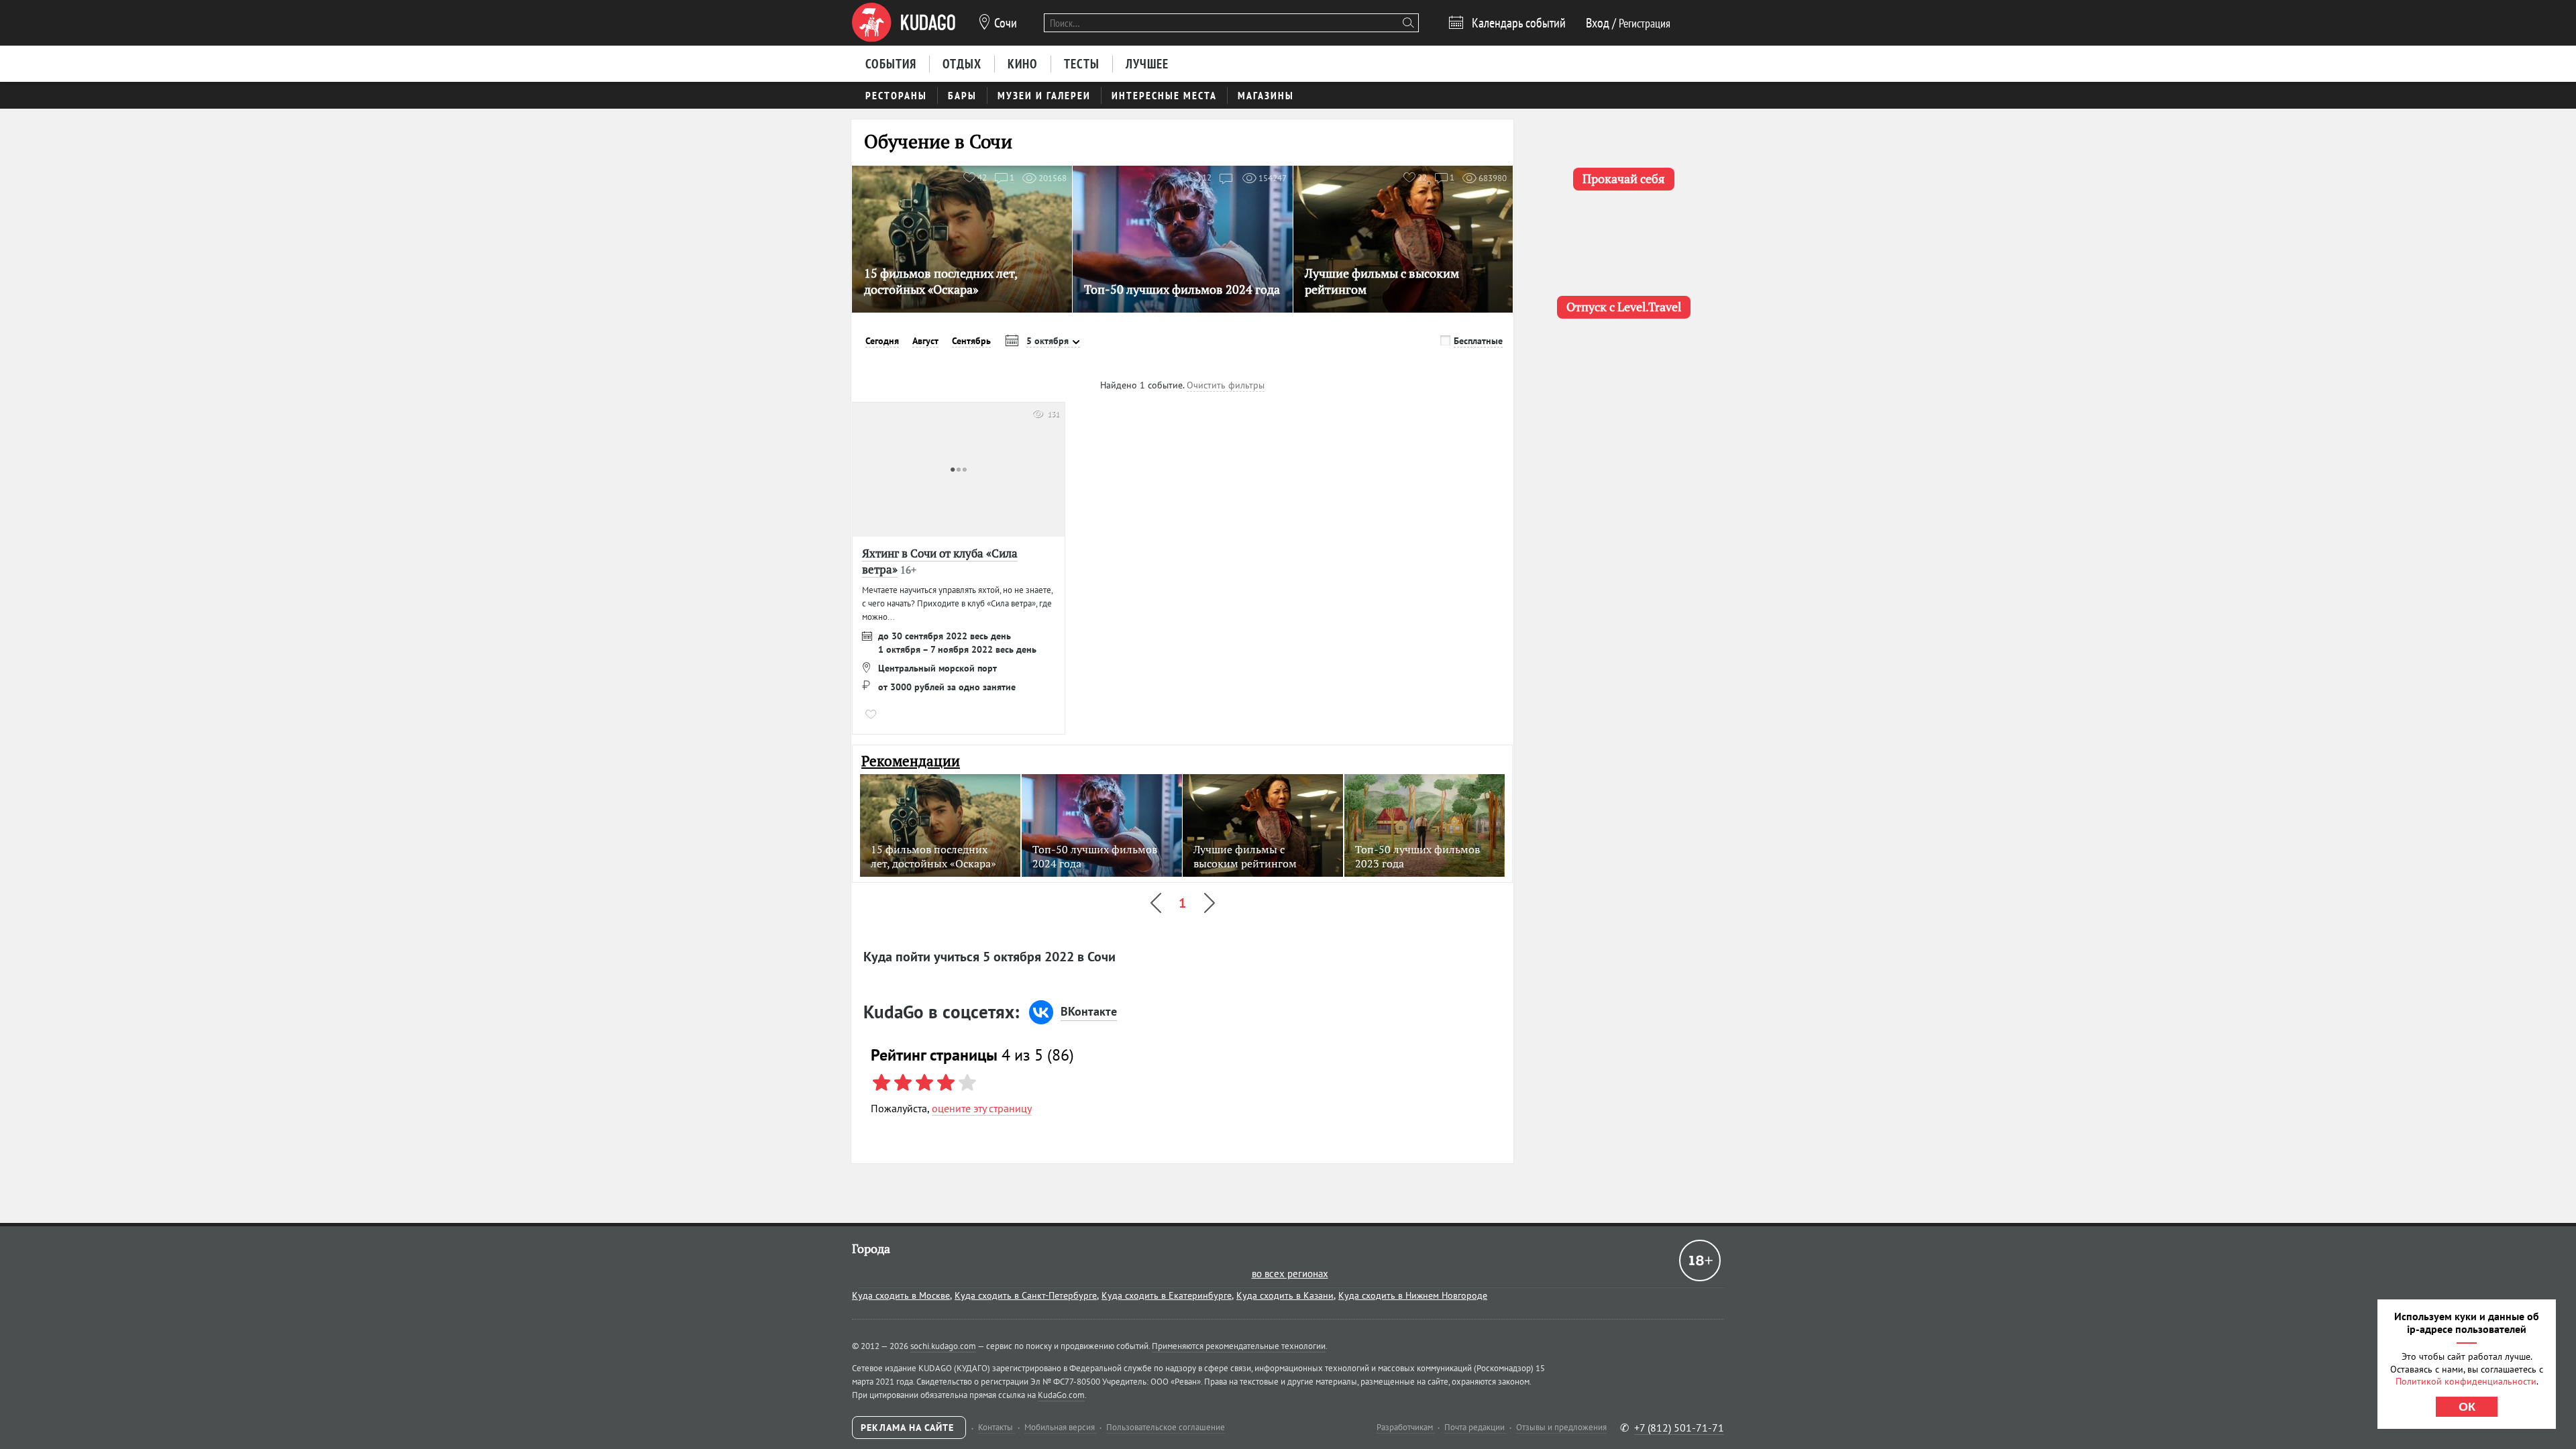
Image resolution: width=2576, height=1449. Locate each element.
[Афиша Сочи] (904, 23)
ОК (2467, 1407)
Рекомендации (911, 761)
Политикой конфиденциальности (2466, 1381)
